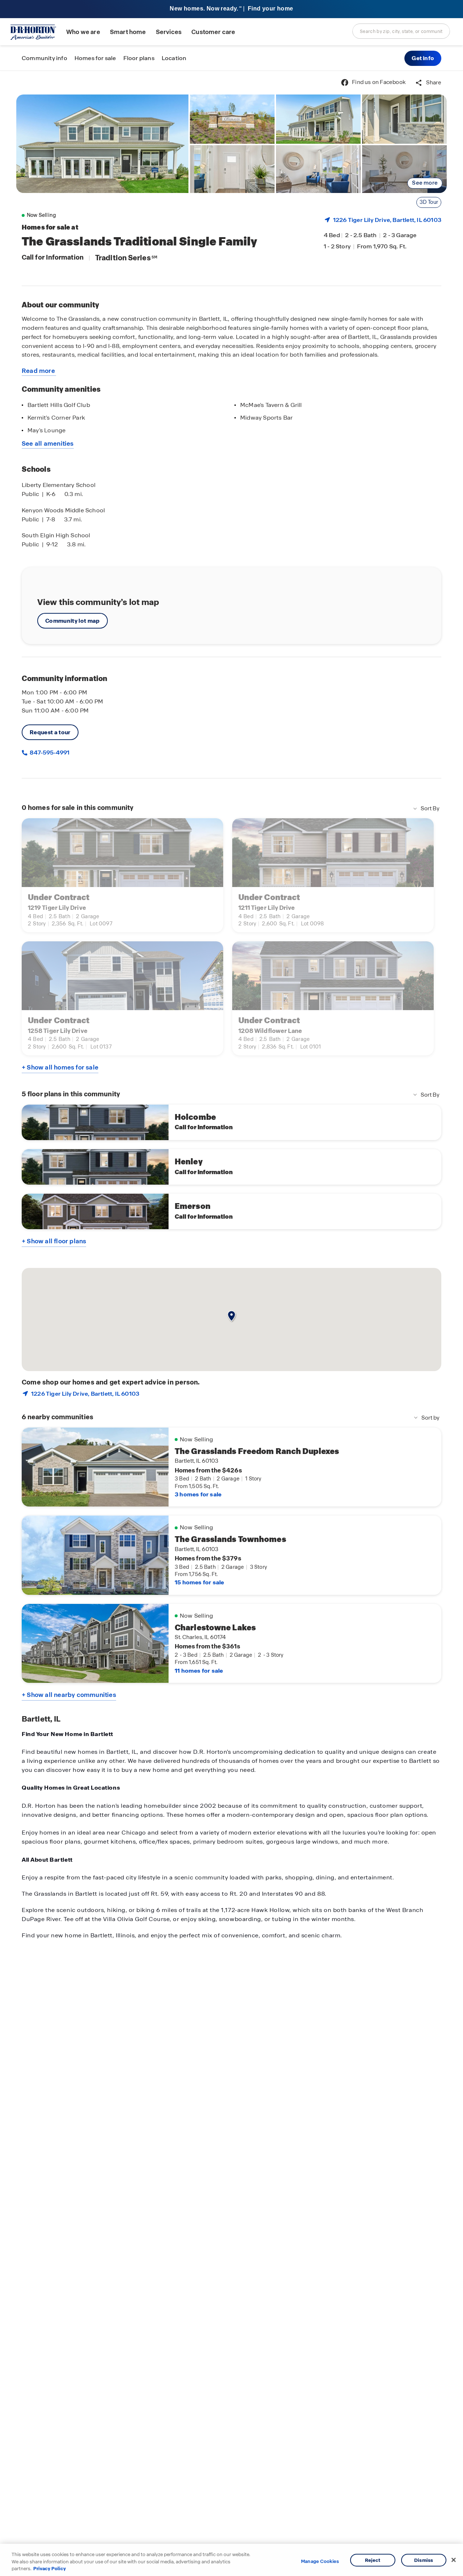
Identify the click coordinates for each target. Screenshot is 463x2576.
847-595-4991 (49, 753)
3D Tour (429, 202)
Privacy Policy (50, 2569)
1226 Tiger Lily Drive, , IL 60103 (387, 220)
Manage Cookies (320, 2562)
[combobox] (401, 31)
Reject (373, 2560)
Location (174, 58)
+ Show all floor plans (54, 1241)
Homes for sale (95, 58)
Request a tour (50, 732)
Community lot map (73, 621)
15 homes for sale (199, 1582)
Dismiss (424, 2560)
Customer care (213, 32)
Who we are (83, 32)
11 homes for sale (199, 1671)
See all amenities (48, 444)
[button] (423, 58)
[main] (231, 1323)
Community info (44, 58)
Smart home (128, 32)
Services (169, 32)
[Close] (454, 2560)
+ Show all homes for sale (60, 1067)
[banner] (231, 9)
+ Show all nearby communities (69, 1695)
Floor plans (139, 58)
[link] (102, 144)
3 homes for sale (198, 1494)
